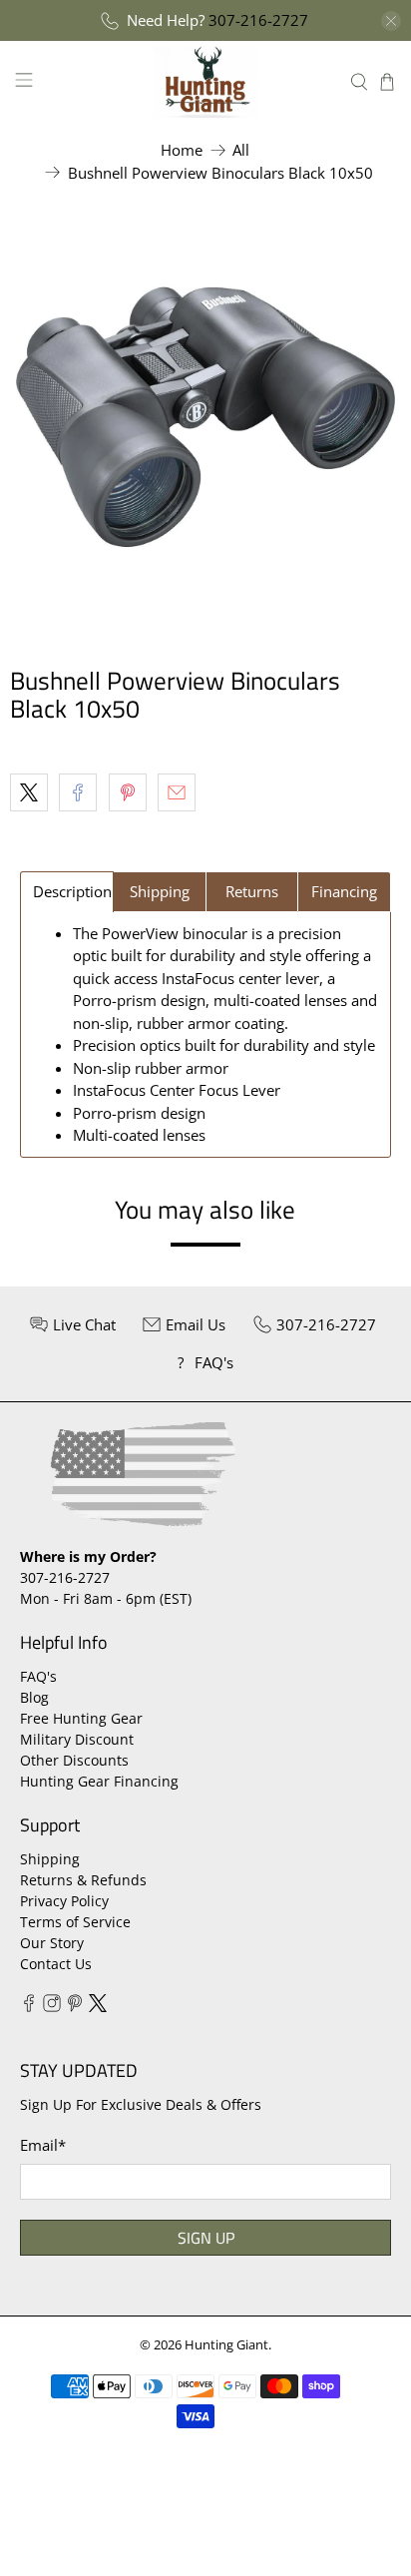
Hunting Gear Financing (99, 1781)
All (241, 150)
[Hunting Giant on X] (98, 2007)
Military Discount (77, 1739)
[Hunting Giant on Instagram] (52, 2007)
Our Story (52, 1943)
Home (182, 150)
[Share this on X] (29, 792)
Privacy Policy (64, 1901)
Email (43, 2145)
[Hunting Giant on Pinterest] (75, 2007)
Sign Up (206, 2238)
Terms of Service (75, 1922)
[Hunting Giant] (205, 81)
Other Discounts (74, 1760)
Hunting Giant (226, 2345)
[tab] (67, 892)
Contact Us (56, 1964)
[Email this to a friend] (177, 792)
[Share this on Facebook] (78, 792)
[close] (391, 21)
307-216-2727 (258, 20)
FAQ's (38, 1676)
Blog (34, 1697)
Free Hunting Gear (81, 1718)
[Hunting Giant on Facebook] (29, 2007)
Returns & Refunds (83, 1880)
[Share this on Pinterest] (128, 792)
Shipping (50, 1859)
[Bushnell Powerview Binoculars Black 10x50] (205, 417)
